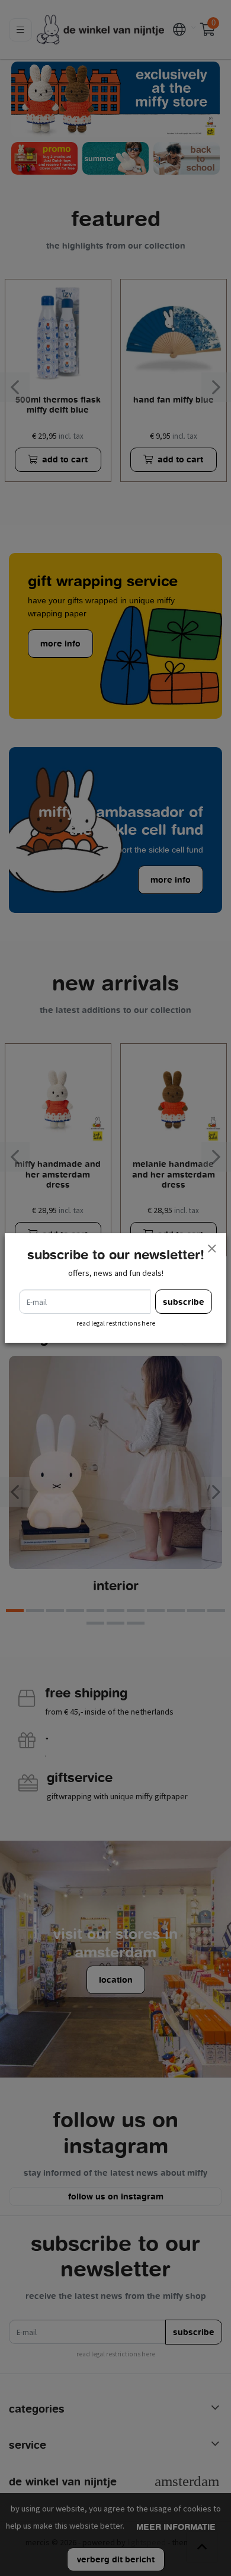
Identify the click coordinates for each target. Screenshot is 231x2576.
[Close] (211, 1248)
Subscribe (184, 1302)
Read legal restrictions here (116, 1323)
